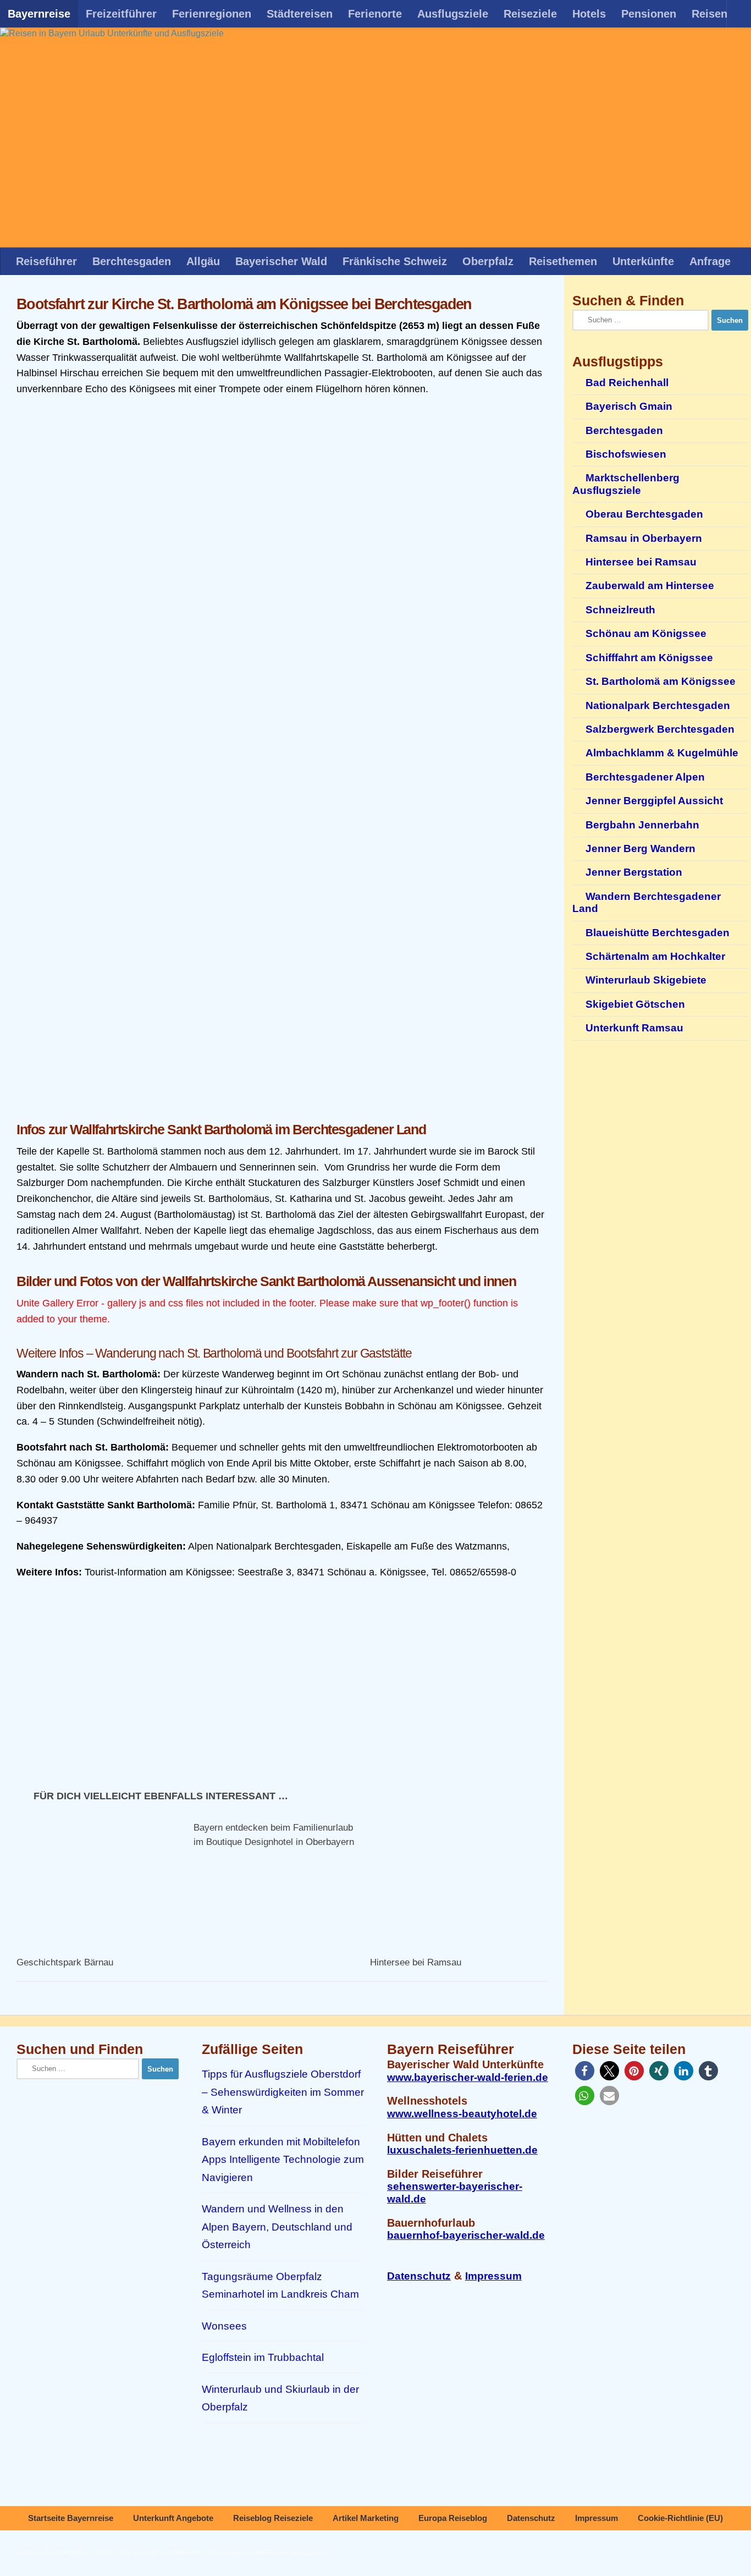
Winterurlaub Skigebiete (646, 980)
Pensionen (649, 14)
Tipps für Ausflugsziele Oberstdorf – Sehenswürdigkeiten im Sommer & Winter (283, 2092)
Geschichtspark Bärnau (65, 1962)
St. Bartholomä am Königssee (661, 681)
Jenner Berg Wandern (640, 848)
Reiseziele (530, 14)
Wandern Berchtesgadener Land (647, 902)
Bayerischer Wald (281, 261)
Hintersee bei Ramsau (416, 1962)
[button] (585, 2071)
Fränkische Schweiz (395, 261)
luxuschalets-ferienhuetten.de (462, 2150)
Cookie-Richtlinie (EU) (680, 2518)
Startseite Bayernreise (71, 2518)
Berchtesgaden (132, 261)
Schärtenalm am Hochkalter (655, 956)
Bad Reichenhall (627, 383)
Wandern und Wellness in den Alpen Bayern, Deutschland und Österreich (277, 2227)
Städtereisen (300, 14)
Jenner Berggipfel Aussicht (654, 801)
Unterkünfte (643, 261)
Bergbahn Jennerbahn (642, 825)
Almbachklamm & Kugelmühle (662, 753)
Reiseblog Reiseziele (273, 2518)
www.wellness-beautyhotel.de (462, 2114)
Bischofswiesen (626, 454)
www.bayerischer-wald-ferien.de (468, 2077)
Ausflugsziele (453, 14)
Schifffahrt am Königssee (649, 658)
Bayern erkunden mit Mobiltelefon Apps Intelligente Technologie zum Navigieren (283, 2160)
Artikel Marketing (366, 2518)
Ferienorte (375, 14)
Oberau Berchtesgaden (644, 514)
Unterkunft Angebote (173, 2518)
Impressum (493, 2276)
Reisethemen (563, 261)
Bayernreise (39, 14)
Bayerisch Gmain (629, 406)
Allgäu (203, 261)
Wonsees (224, 2326)
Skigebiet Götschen (635, 1004)
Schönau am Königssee (646, 633)
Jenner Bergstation (634, 872)
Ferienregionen (212, 14)
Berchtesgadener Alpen (645, 777)
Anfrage (710, 261)
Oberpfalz (488, 261)
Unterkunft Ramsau (634, 1028)
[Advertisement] (282, 1025)
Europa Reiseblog (453, 2518)
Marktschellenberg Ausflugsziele (626, 484)
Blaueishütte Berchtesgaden (658, 933)
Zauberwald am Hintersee (650, 586)
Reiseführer (46, 261)
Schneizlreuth (620, 610)
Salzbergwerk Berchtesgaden (660, 729)
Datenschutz (419, 2276)
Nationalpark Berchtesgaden (658, 705)
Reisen (709, 14)
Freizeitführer (121, 14)
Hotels (589, 14)
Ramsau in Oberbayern (644, 538)
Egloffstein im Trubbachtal (263, 2357)
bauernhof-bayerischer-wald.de (466, 2235)
